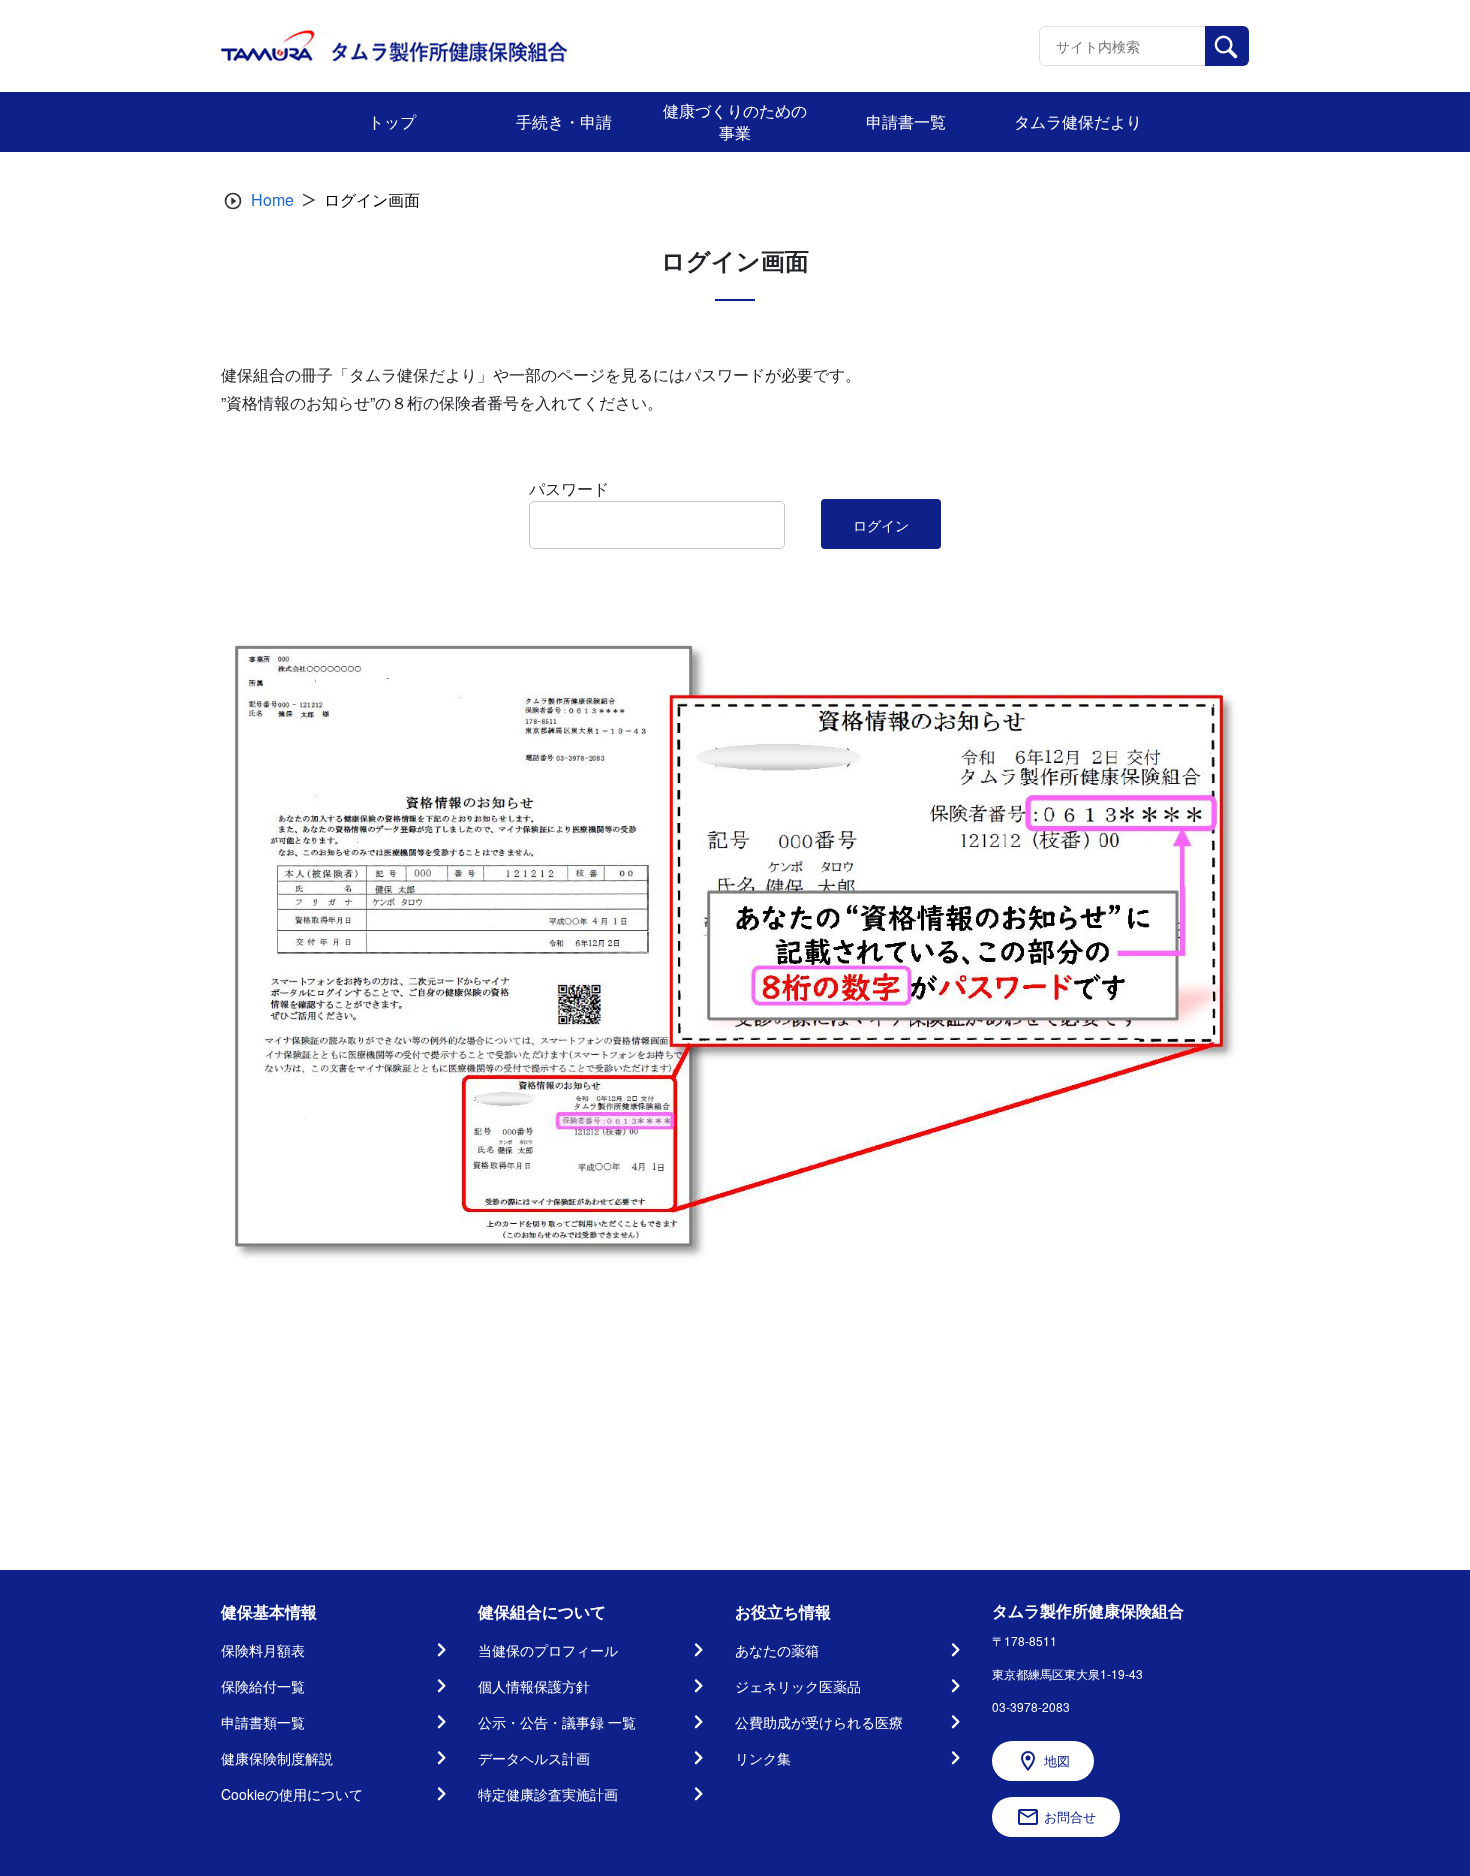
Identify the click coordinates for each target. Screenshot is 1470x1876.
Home (272, 199)
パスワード (569, 488)
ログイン (881, 525)
